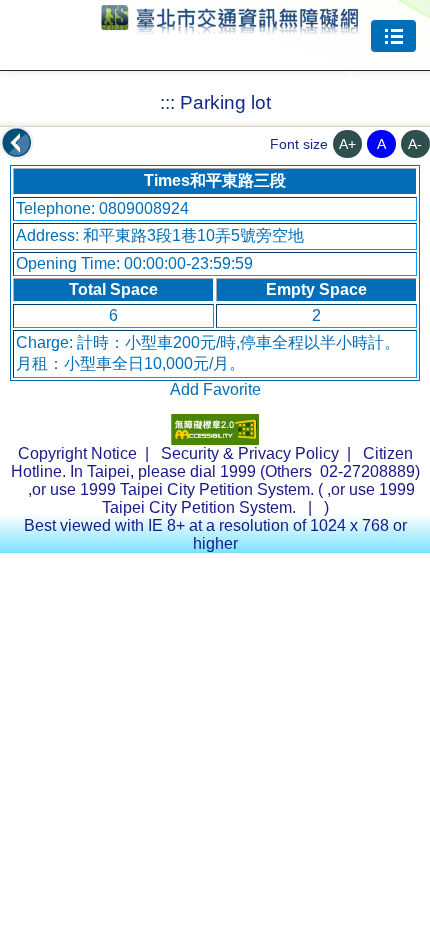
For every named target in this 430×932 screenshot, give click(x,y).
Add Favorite (215, 389)
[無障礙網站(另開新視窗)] (215, 439)
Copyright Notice (77, 453)
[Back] (17, 143)
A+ (347, 144)
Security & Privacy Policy (250, 453)
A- (415, 144)
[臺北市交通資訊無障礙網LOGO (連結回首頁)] (230, 25)
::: (167, 102)
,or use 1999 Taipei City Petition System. (258, 498)
